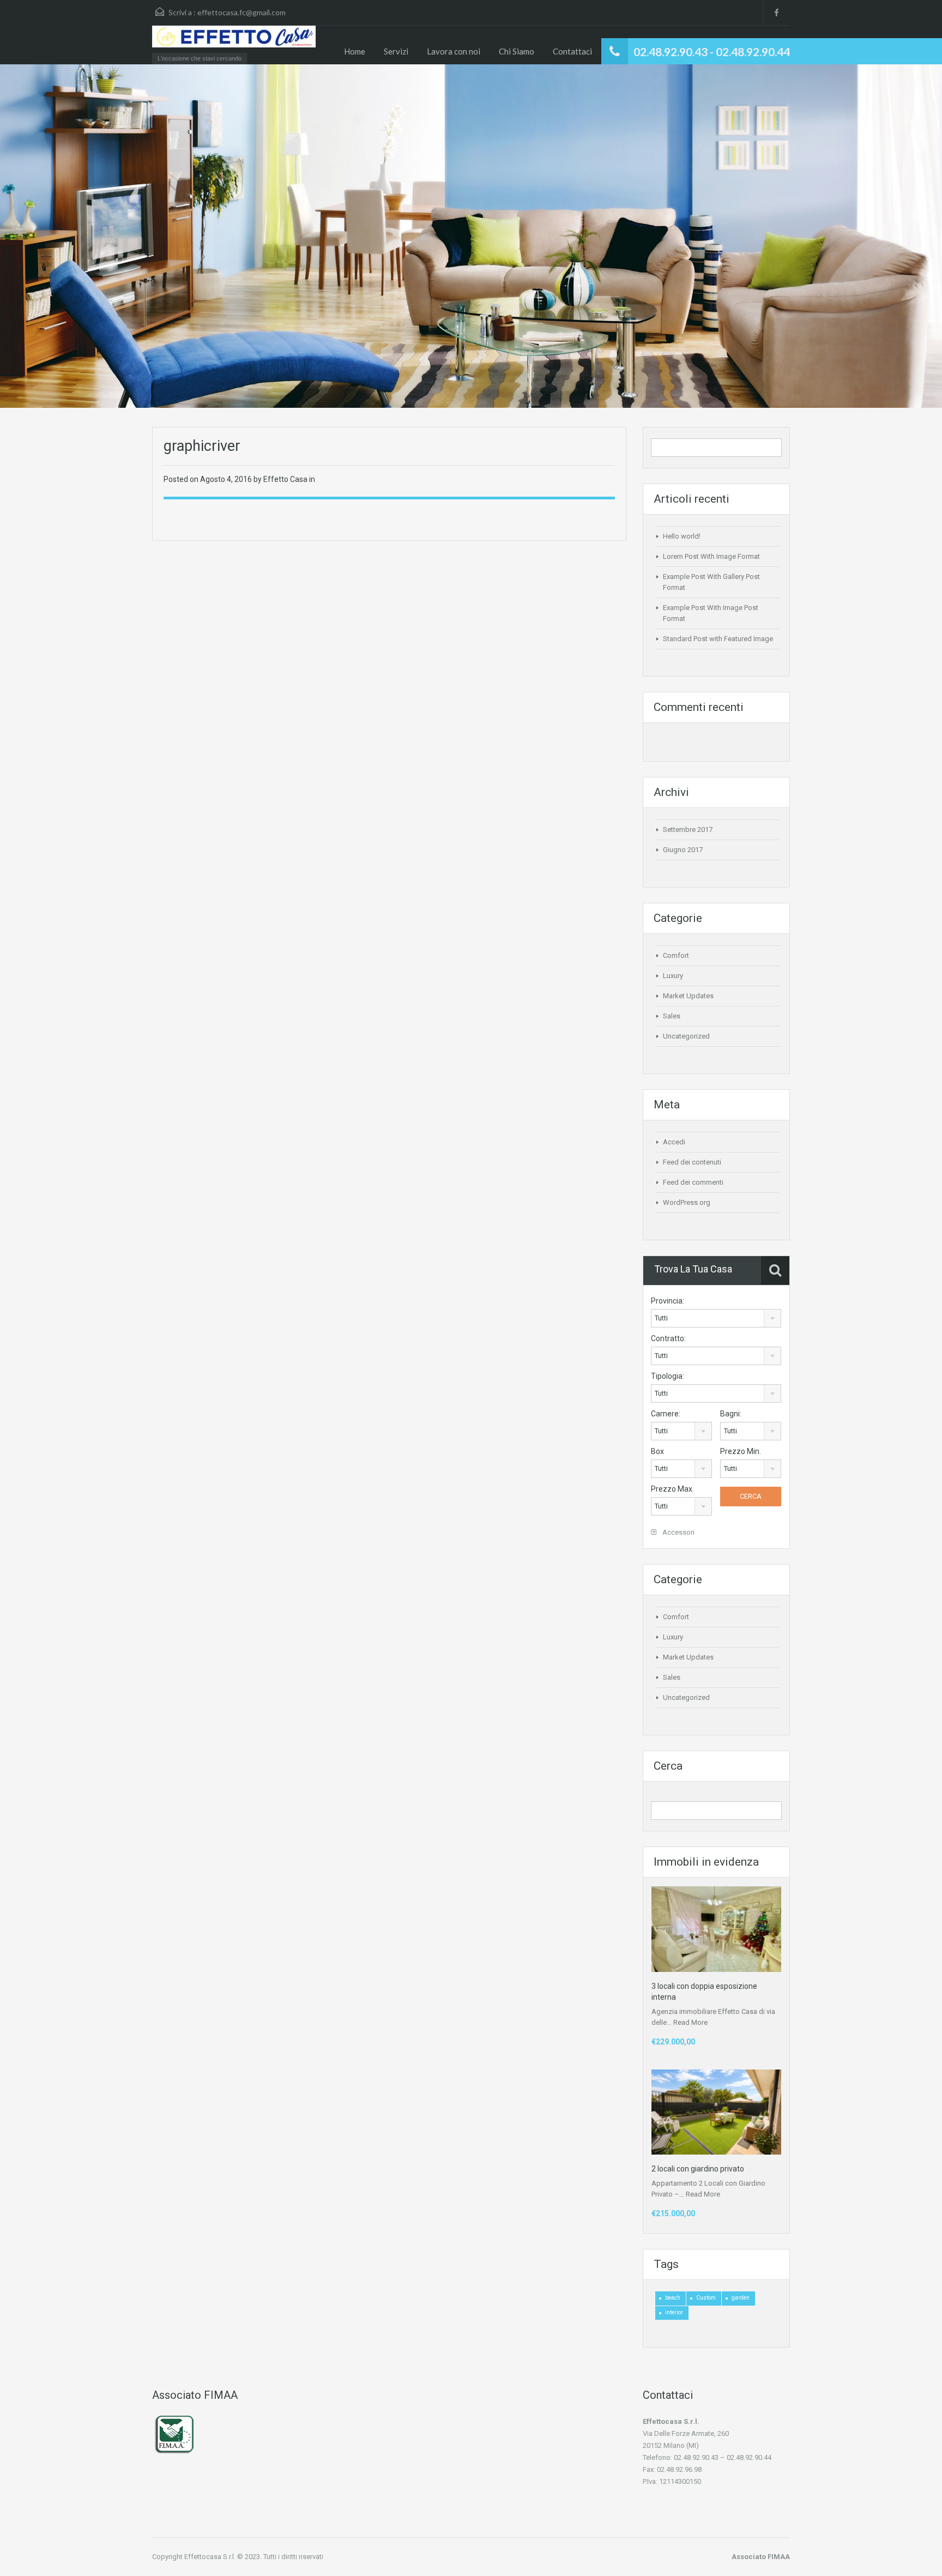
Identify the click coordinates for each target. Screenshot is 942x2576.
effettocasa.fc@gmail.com (241, 12)
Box (657, 1451)
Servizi (396, 51)
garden (741, 2298)
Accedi (674, 1142)
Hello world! (682, 536)
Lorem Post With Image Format (711, 556)
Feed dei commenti (693, 1182)
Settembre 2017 (688, 829)
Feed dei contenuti (692, 1162)
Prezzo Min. (741, 1451)
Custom (706, 2298)
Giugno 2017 (683, 850)
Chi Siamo (517, 51)
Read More (690, 2022)
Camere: (666, 1414)
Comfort (676, 955)
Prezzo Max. (672, 1489)
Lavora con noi (454, 51)
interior (674, 2312)
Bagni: (731, 1414)
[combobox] (716, 1318)
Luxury (673, 976)
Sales (672, 1016)
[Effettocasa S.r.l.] (234, 42)
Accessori (678, 1532)
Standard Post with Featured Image (718, 639)
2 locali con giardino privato (698, 2169)
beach (673, 2298)
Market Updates (688, 996)
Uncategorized (686, 1036)
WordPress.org (687, 1202)
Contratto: (668, 1338)
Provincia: (668, 1301)
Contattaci (572, 51)
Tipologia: (668, 1376)
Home (355, 51)
